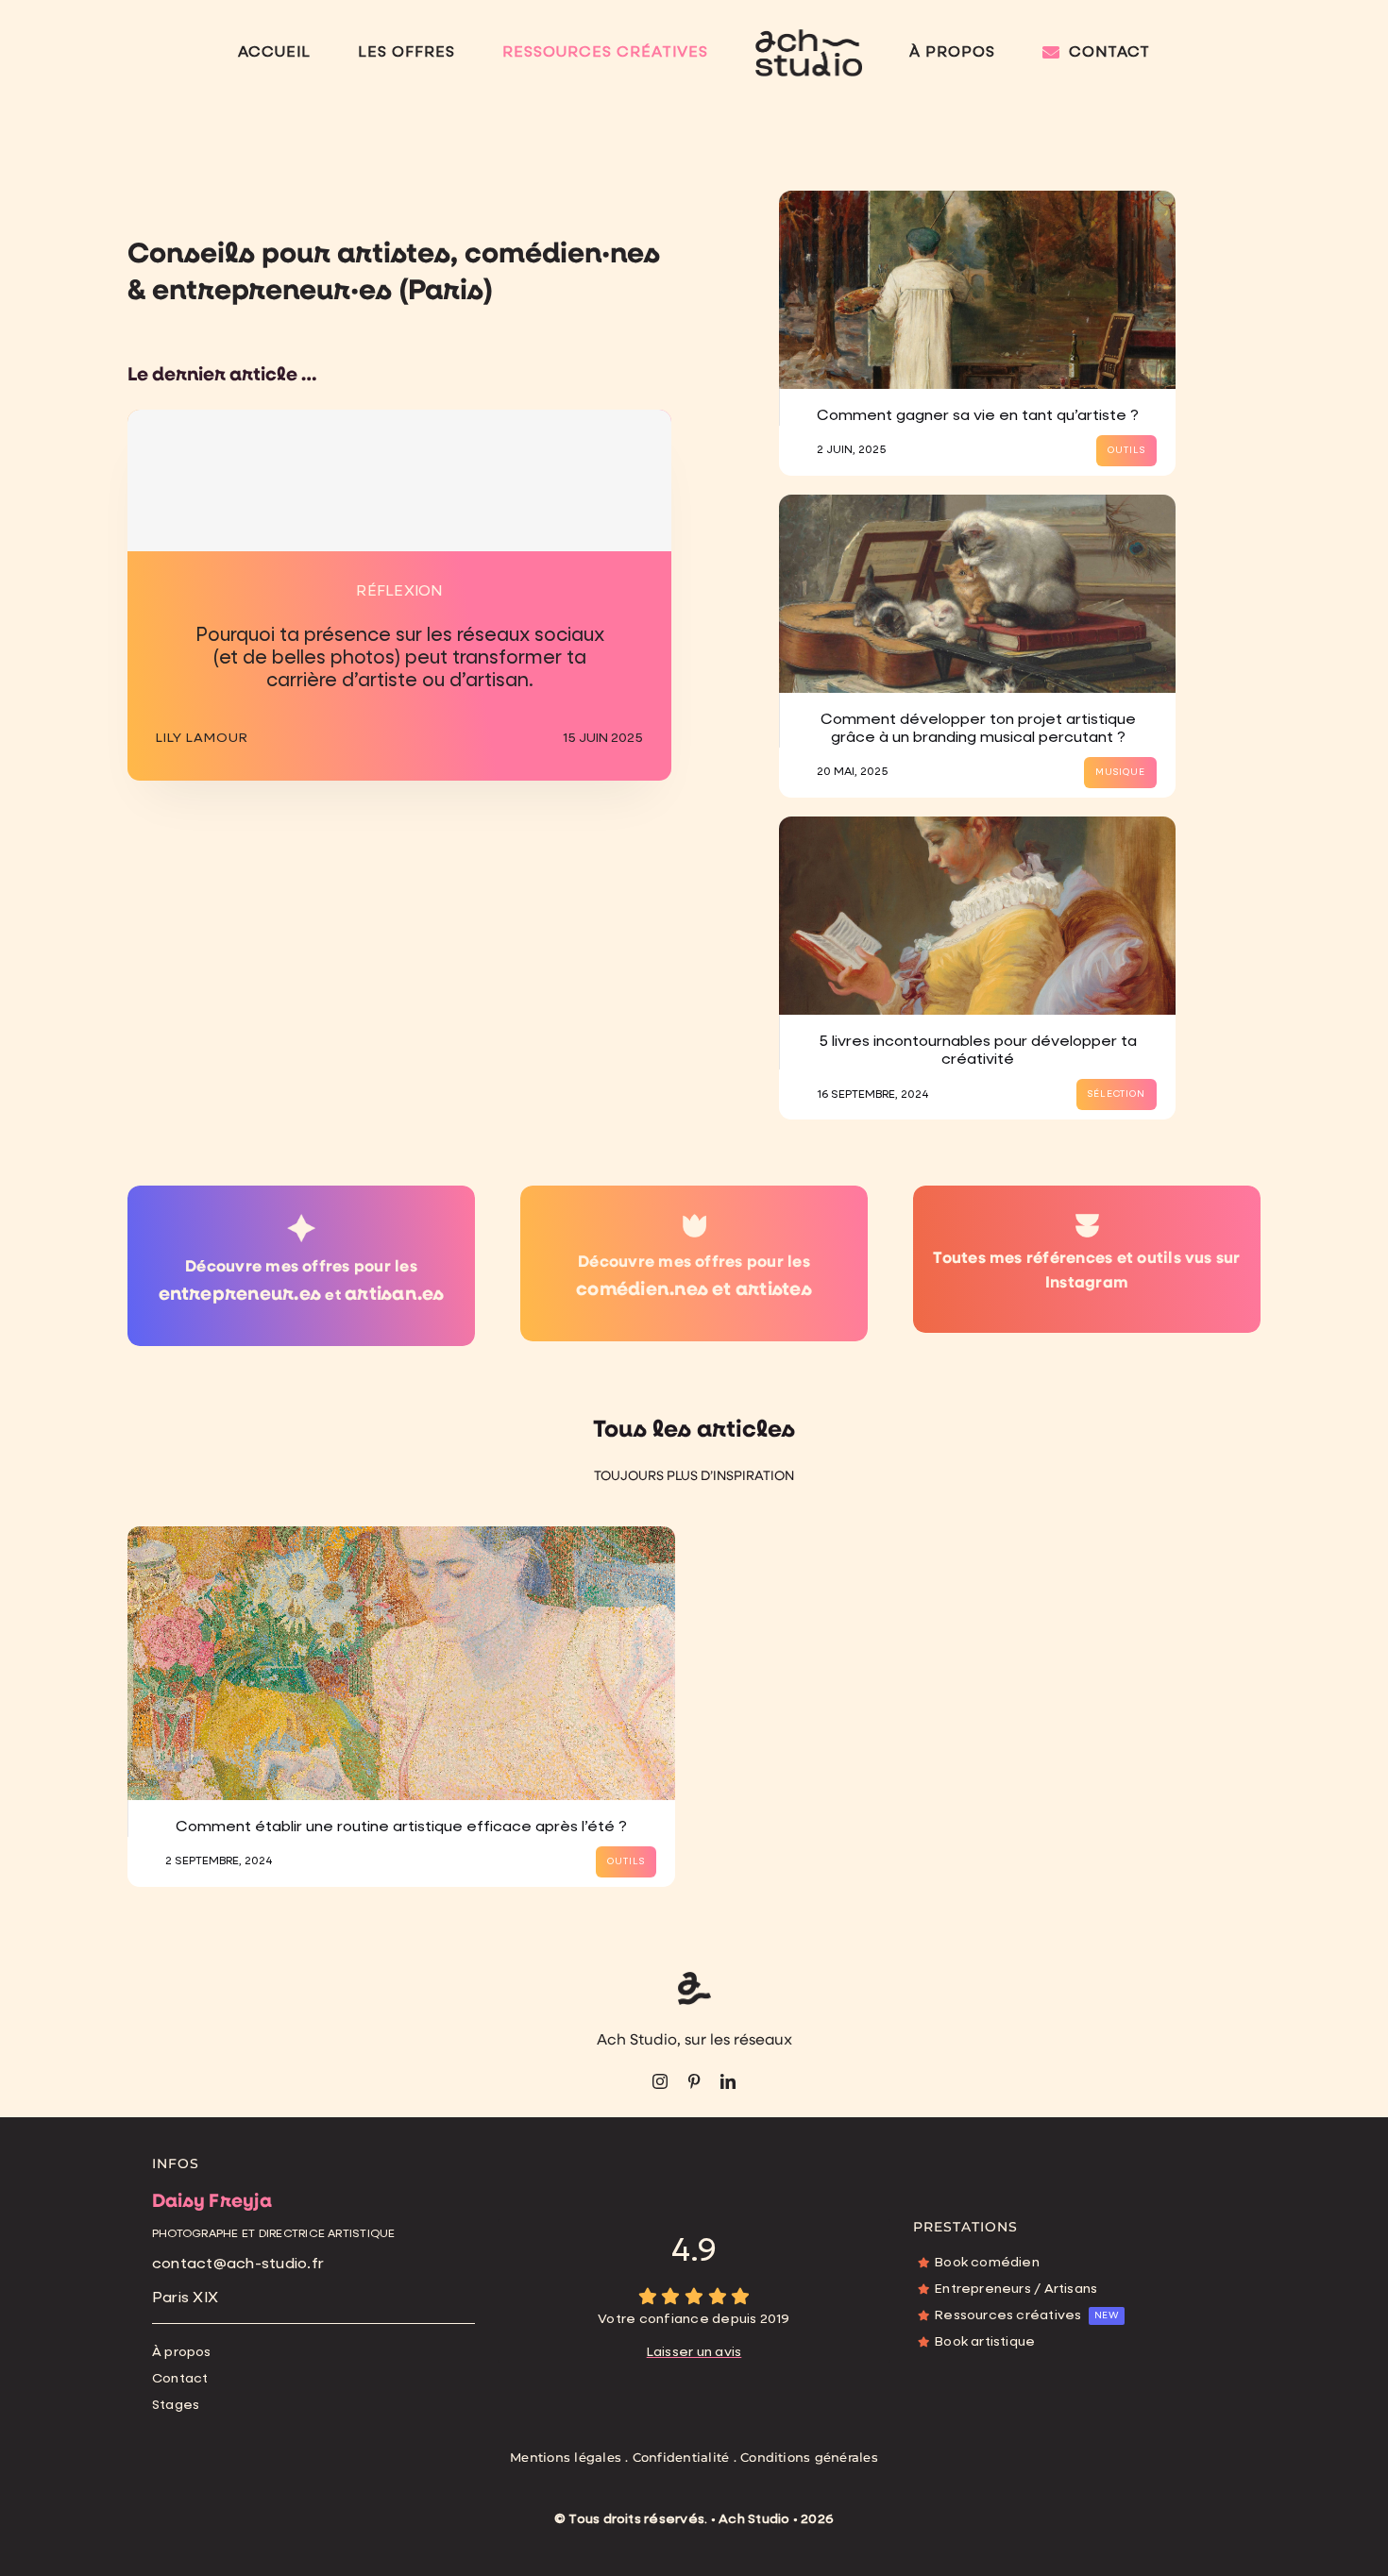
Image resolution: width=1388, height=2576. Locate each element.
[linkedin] (728, 2081)
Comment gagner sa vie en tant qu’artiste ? (978, 416)
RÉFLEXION (399, 592)
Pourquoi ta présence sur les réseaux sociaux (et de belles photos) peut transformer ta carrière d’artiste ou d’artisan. (400, 658)
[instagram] (660, 2081)
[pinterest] (694, 2081)
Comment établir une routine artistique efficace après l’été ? (401, 1827)
